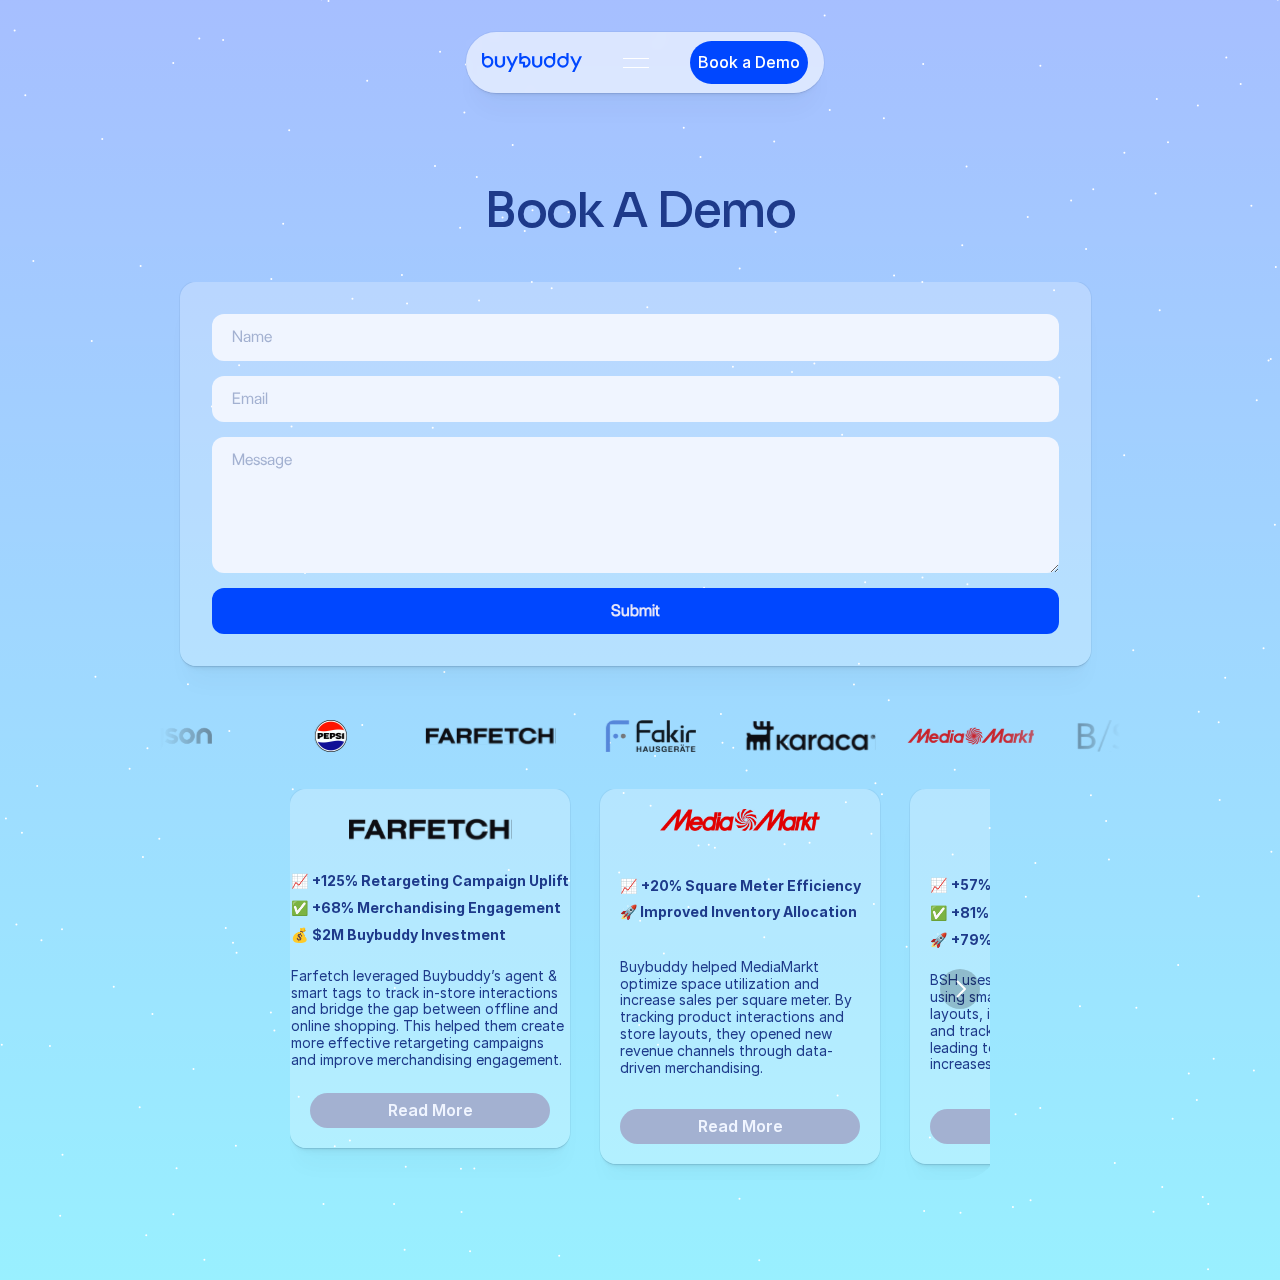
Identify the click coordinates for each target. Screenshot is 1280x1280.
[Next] (960, 989)
